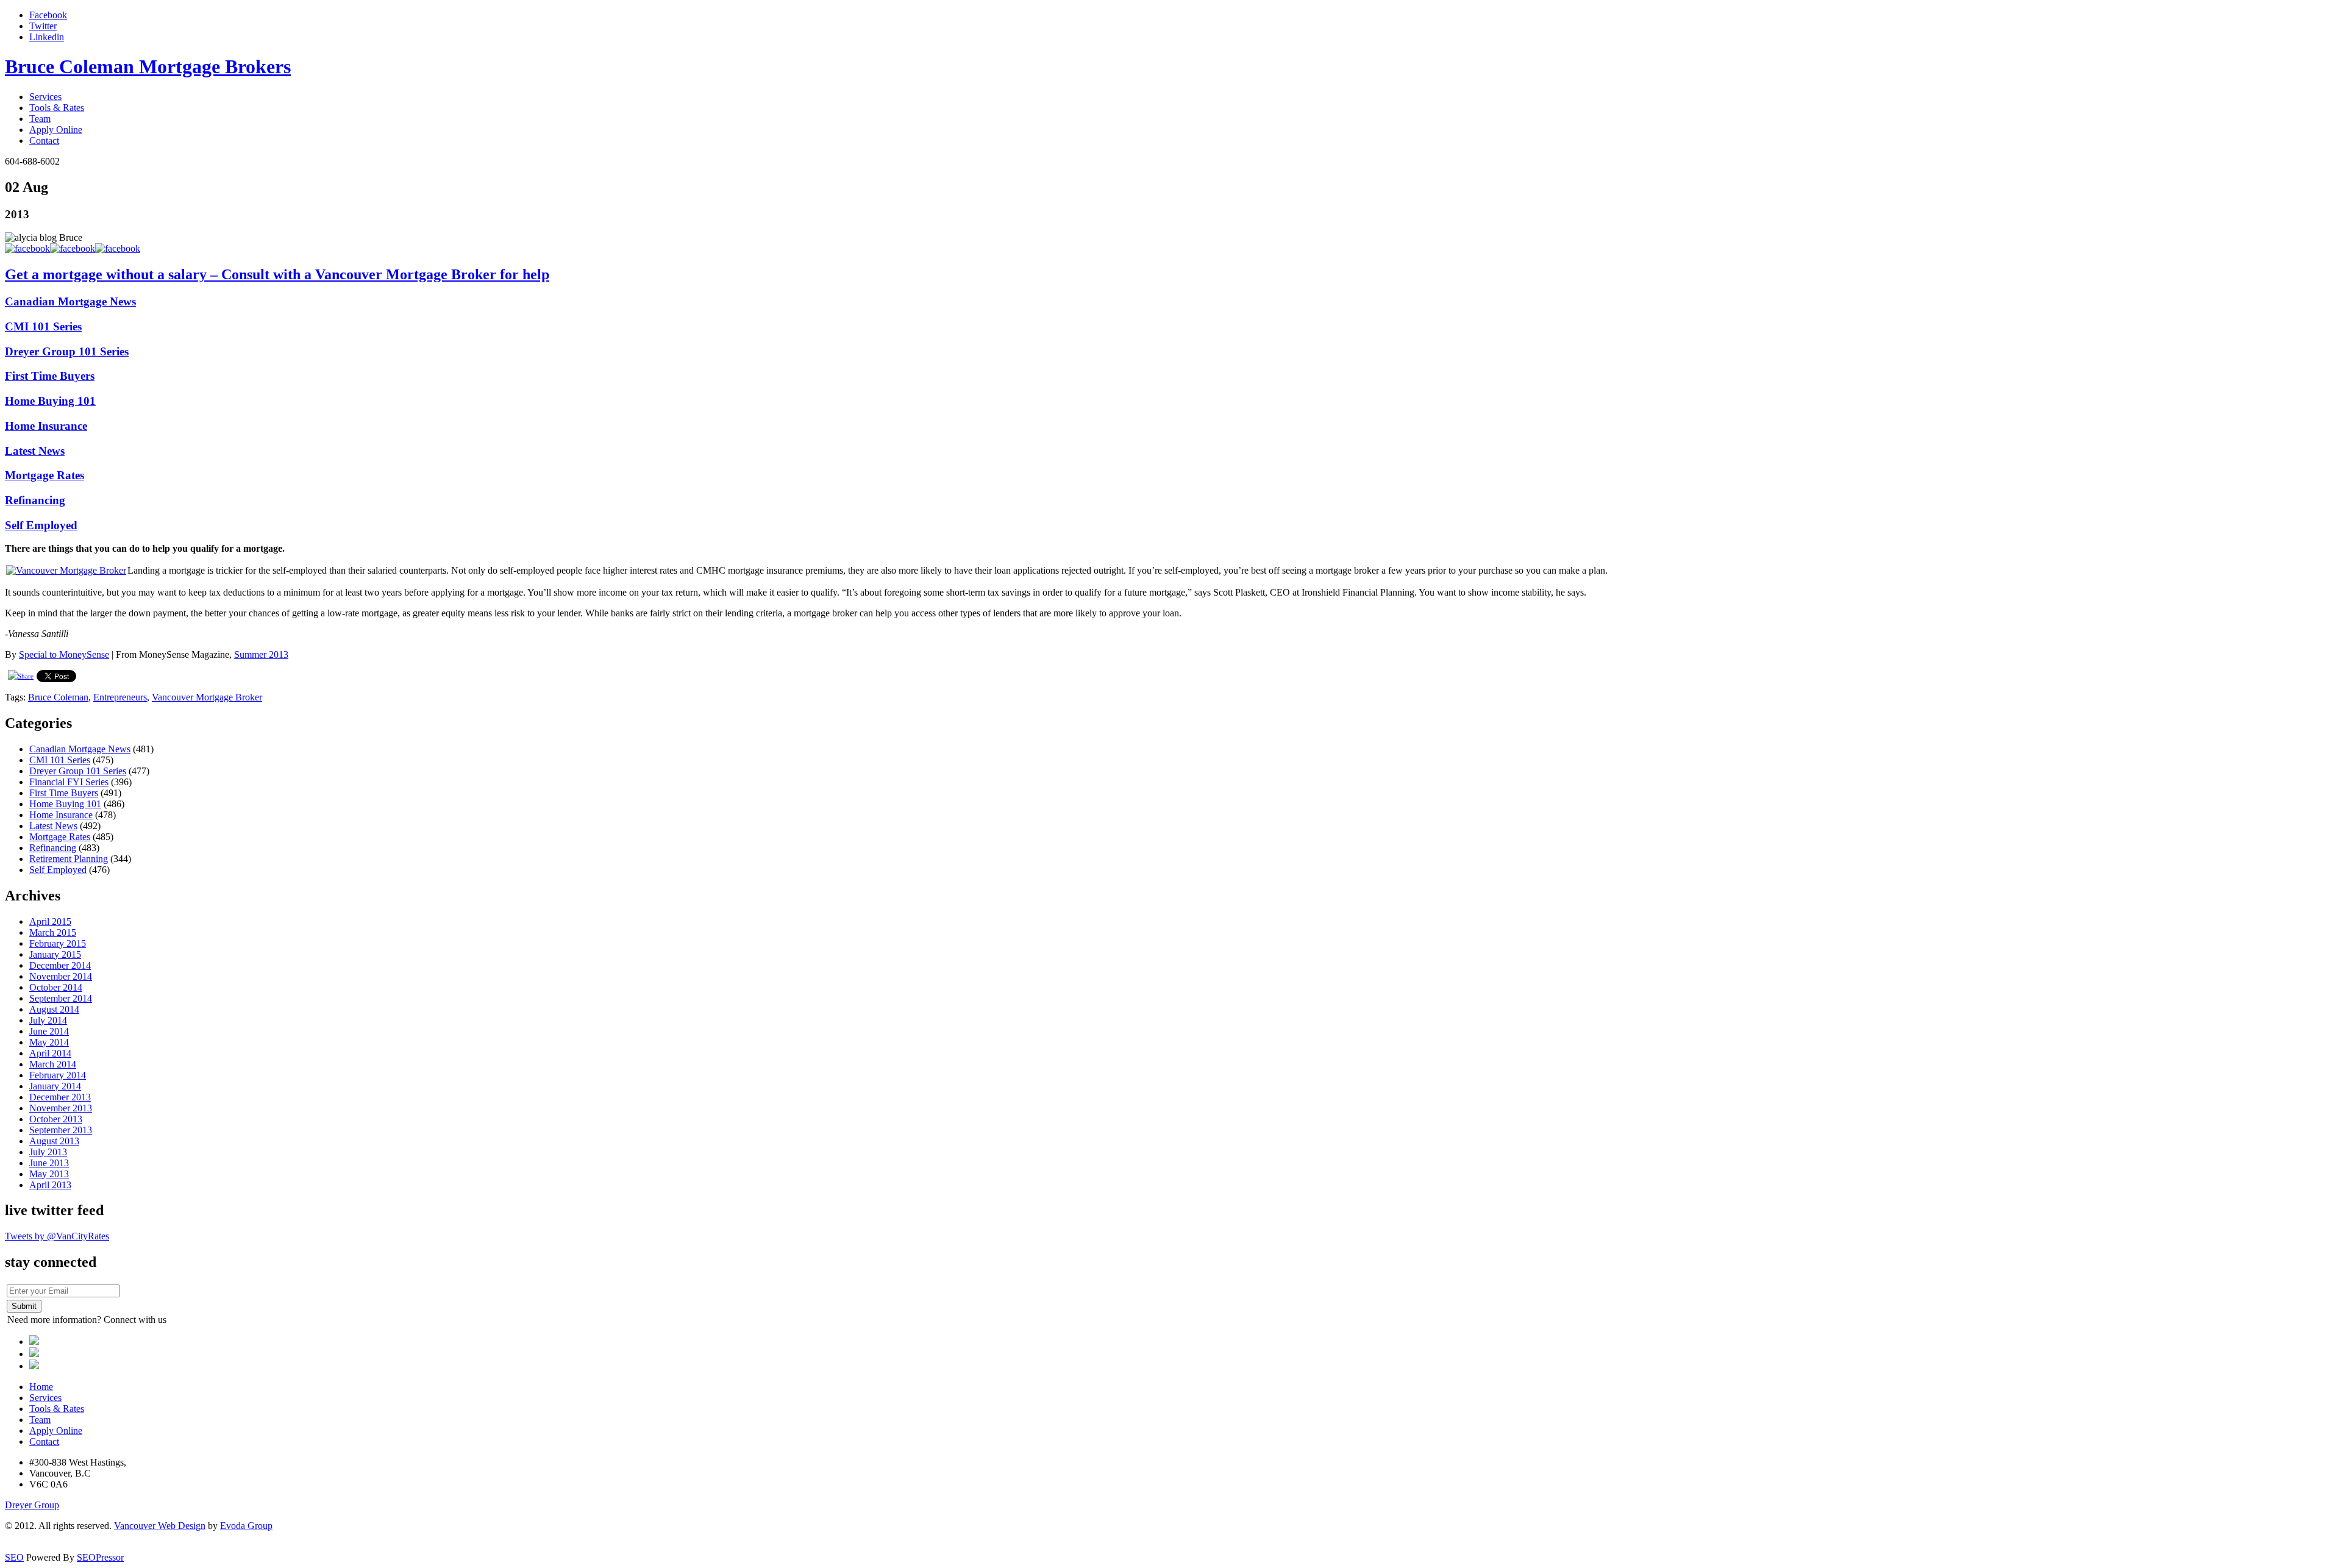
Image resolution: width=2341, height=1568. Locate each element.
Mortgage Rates (45, 475)
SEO (14, 1557)
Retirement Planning (69, 859)
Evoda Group (246, 1526)
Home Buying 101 (50, 401)
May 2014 (49, 1042)
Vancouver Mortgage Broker (207, 697)
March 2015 (53, 932)
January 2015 (55, 954)
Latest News (35, 451)
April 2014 (50, 1053)
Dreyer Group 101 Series (67, 351)
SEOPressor (100, 1557)
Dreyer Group (32, 1505)
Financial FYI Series (69, 782)
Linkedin (47, 37)
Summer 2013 (261, 654)
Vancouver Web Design (160, 1526)
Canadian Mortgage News (70, 301)
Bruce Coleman (58, 697)
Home (41, 1387)
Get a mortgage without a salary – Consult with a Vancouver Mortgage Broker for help (277, 274)
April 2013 (50, 1185)
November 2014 (61, 976)
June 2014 (49, 1031)
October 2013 (56, 1119)
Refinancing (35, 500)
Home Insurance (46, 426)
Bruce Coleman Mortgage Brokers (148, 66)
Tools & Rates (57, 108)
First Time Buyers (50, 376)
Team (40, 119)
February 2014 (58, 1075)
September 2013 (61, 1130)
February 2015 (58, 943)
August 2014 (54, 1009)
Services (45, 97)
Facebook (48, 15)
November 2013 (61, 1108)
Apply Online (56, 130)
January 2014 (55, 1086)
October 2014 (56, 987)
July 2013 (48, 1152)
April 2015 (50, 921)
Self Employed (41, 525)
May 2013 (49, 1174)
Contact (44, 141)
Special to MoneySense (64, 654)
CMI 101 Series (43, 326)
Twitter (43, 26)
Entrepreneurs (120, 697)
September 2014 (61, 998)
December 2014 (60, 965)
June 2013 (49, 1163)
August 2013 (54, 1141)
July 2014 (48, 1020)
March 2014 (53, 1064)
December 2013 (60, 1097)
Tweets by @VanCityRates (57, 1236)
